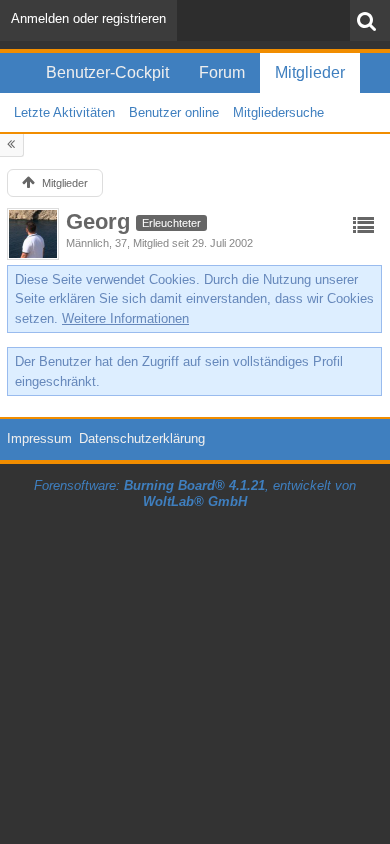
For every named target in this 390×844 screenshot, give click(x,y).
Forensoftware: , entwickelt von (195, 494)
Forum (222, 72)
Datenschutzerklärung (142, 438)
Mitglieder (310, 72)
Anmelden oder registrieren (88, 18)
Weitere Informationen (125, 318)
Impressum (39, 438)
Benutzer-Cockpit (107, 72)
